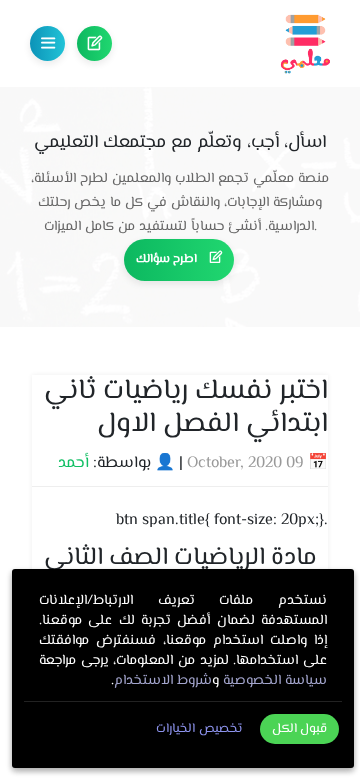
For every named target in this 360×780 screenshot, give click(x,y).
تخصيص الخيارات (199, 729)
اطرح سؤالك (94, 43)
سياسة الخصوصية (275, 681)
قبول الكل (300, 729)
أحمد (73, 463)
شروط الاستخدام (163, 681)
